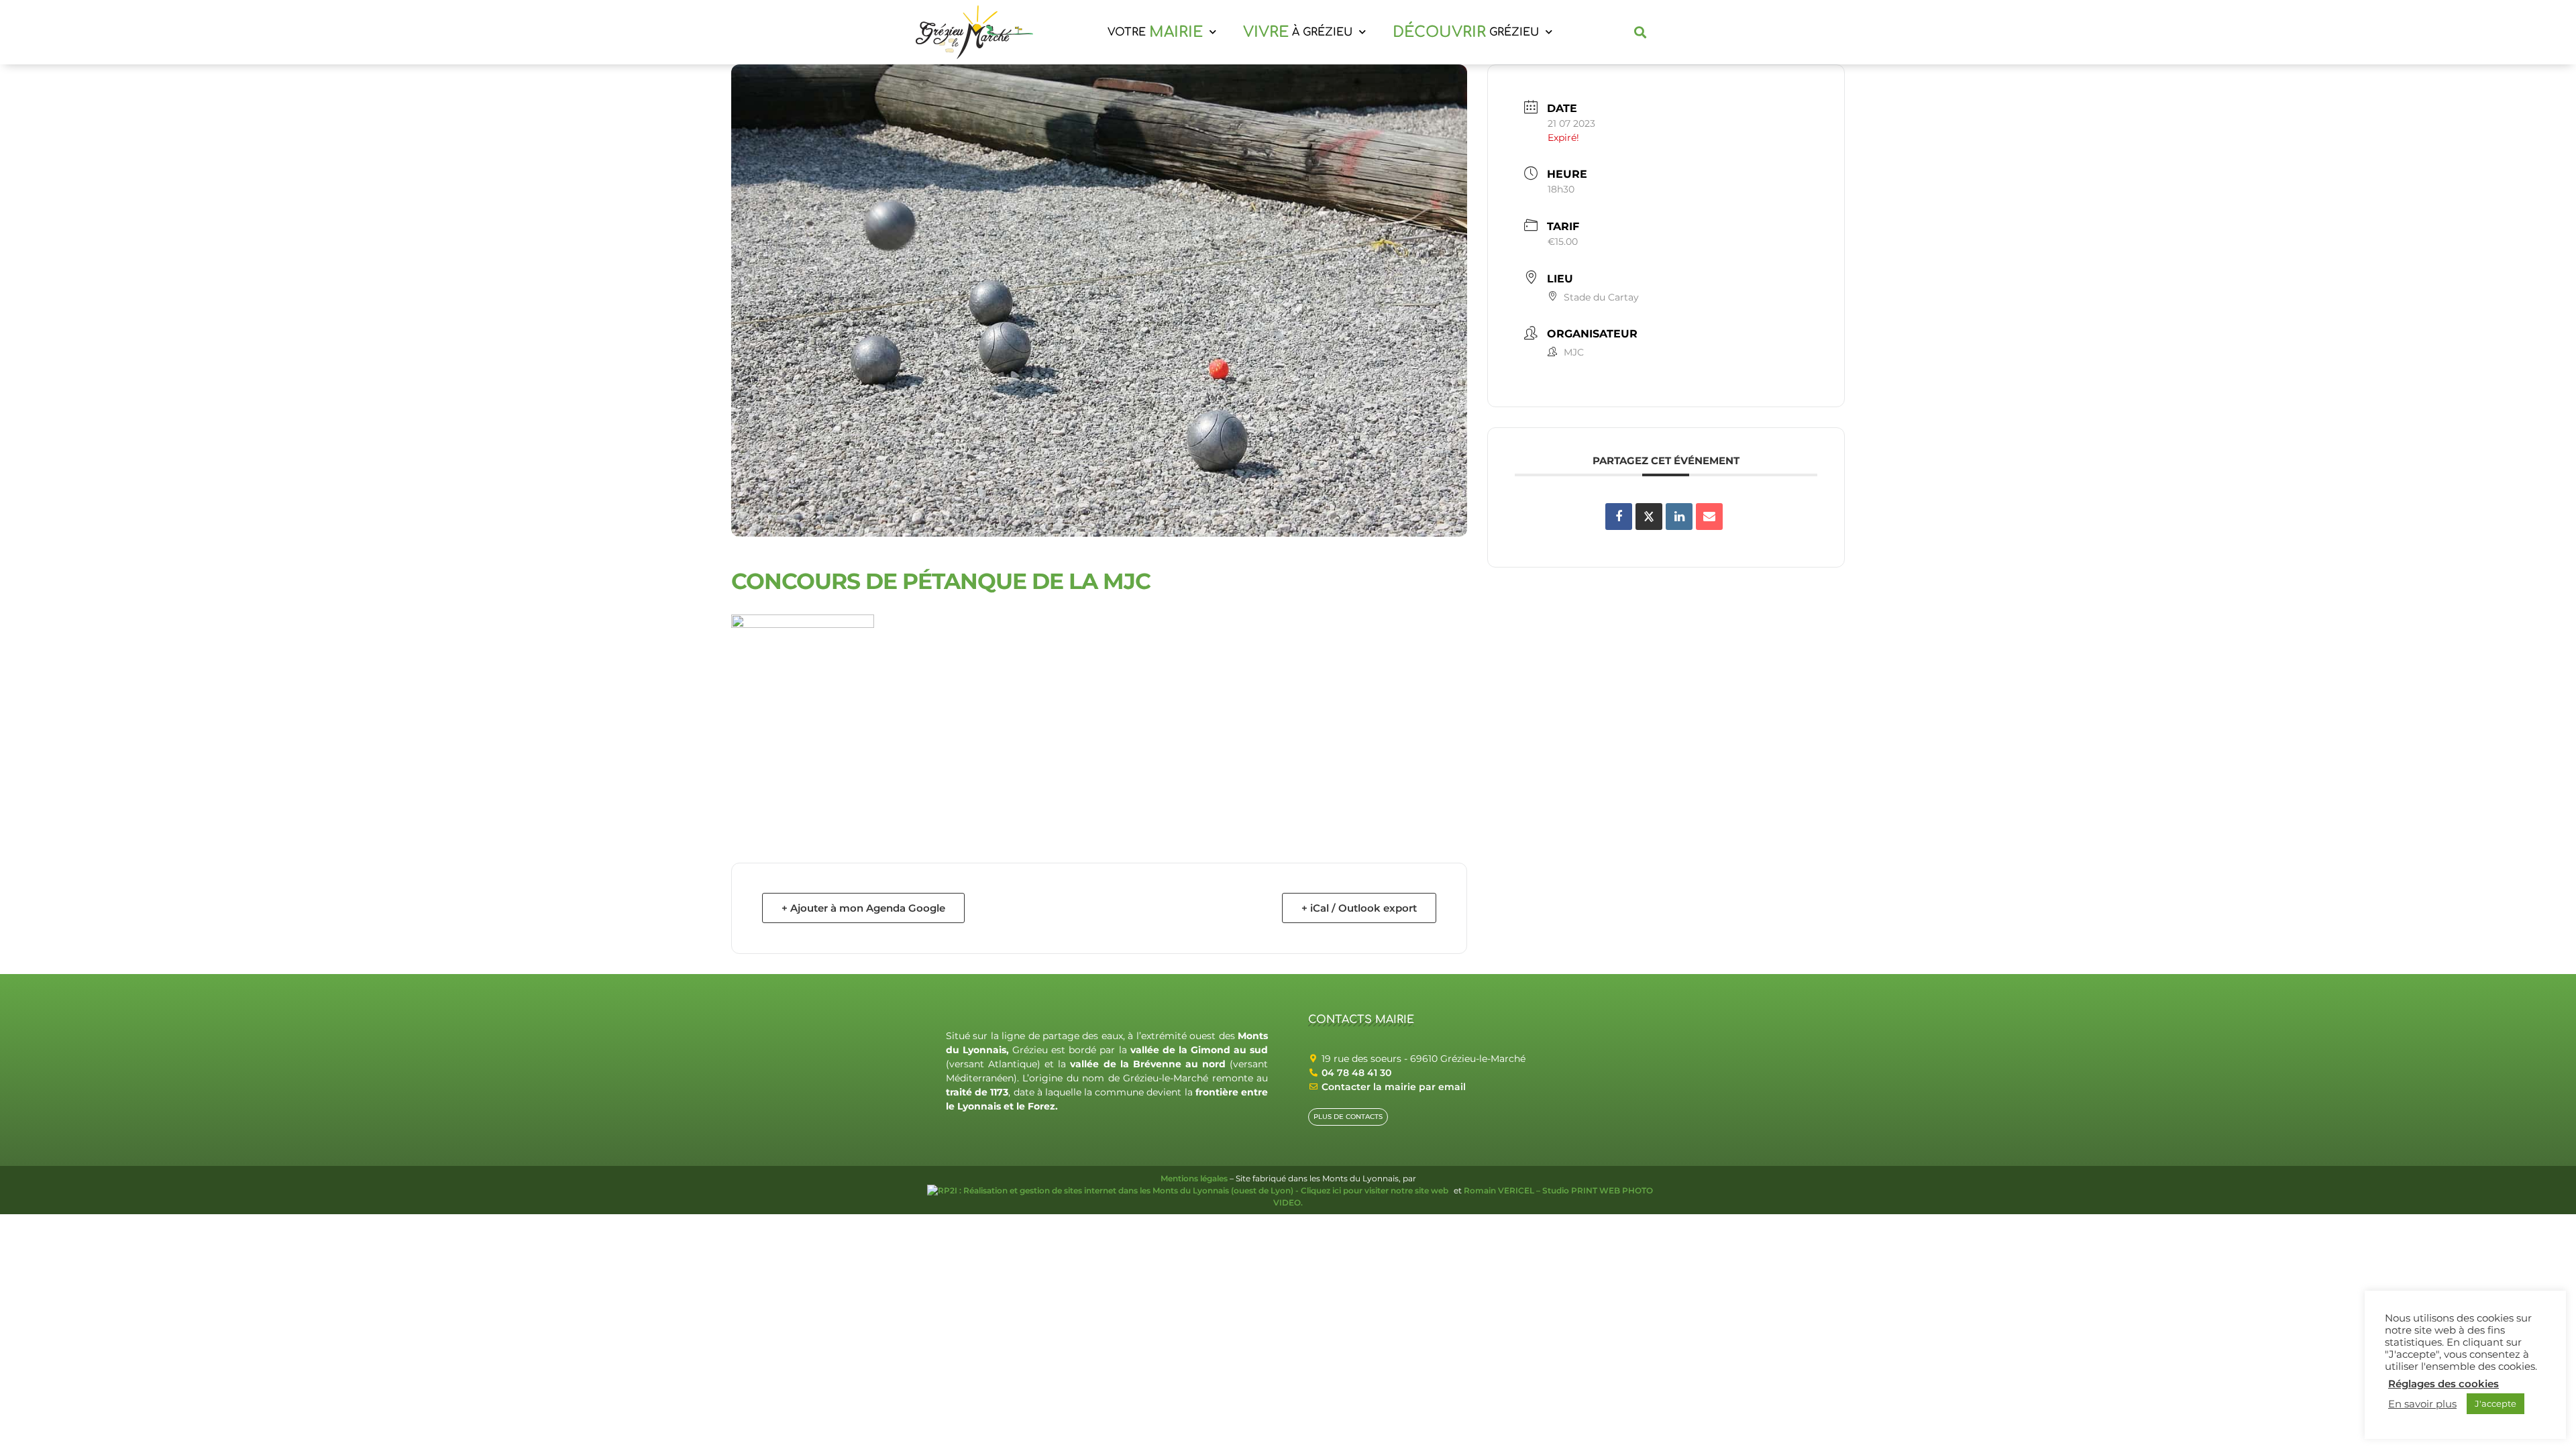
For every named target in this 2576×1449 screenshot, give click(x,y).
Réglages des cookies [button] (2444, 1384)
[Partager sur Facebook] (1619, 517)
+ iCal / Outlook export (1359, 908)
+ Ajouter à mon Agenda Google (863, 908)
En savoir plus (2422, 1404)
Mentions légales (1194, 1178)
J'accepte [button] (2495, 1403)
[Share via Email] (1709, 517)
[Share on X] (1649, 517)
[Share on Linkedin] (1679, 517)
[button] (1641, 33)
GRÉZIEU (1466, 32)
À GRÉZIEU (1298, 32)
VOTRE (1155, 32)
